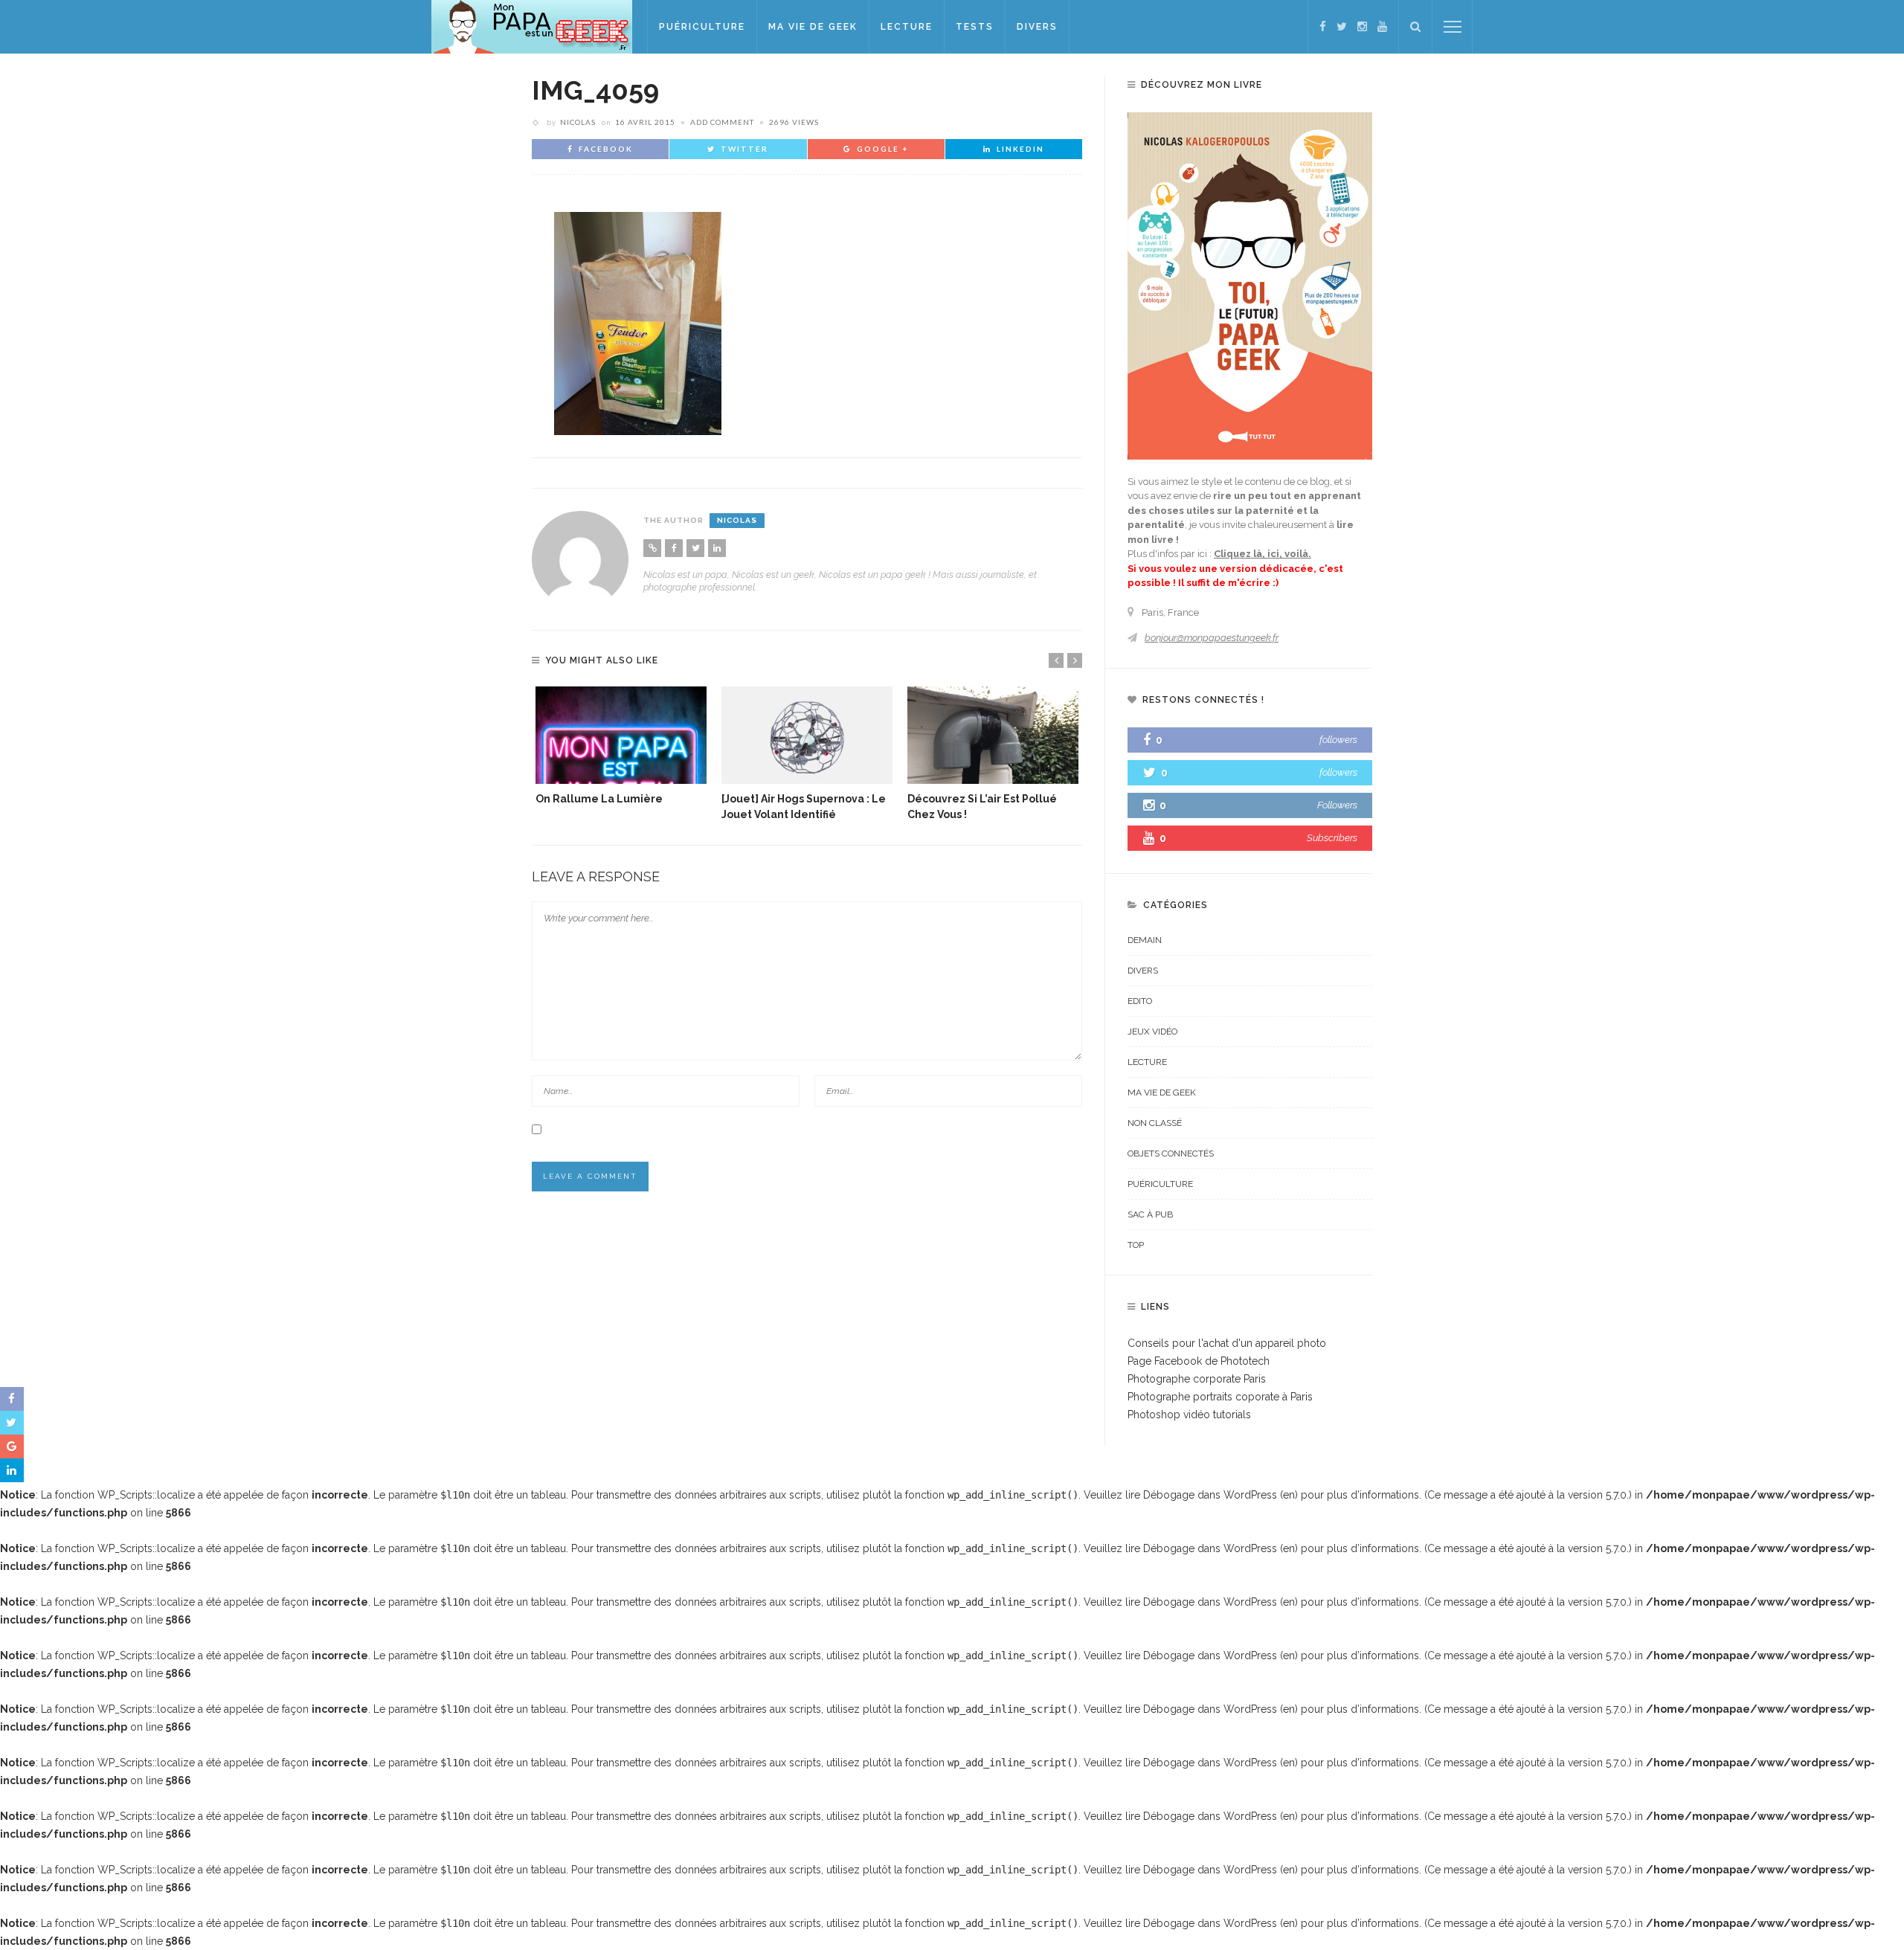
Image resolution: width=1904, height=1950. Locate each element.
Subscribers (1332, 838)
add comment (722, 122)
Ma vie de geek (813, 27)
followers (1338, 740)
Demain (1145, 940)
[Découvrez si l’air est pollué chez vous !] (993, 735)
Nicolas (578, 122)
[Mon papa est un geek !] (532, 26)
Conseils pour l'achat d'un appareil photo (1227, 1343)
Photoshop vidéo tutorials (1189, 1415)
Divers (1037, 27)
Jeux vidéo (1152, 1032)
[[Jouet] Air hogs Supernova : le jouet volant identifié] (807, 735)
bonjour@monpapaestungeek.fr (1212, 638)
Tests (975, 27)
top (1136, 1245)
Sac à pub (1150, 1214)
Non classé (1155, 1123)
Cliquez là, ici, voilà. (1263, 554)
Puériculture (702, 27)
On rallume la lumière (599, 799)
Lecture (907, 27)
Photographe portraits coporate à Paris (1220, 1397)
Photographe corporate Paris (1197, 1379)
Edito (1140, 1001)
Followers (1337, 805)
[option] (621, 747)
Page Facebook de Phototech (1199, 1361)
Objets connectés (1171, 1153)
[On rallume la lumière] (621, 735)
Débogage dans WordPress (1210, 1495)
